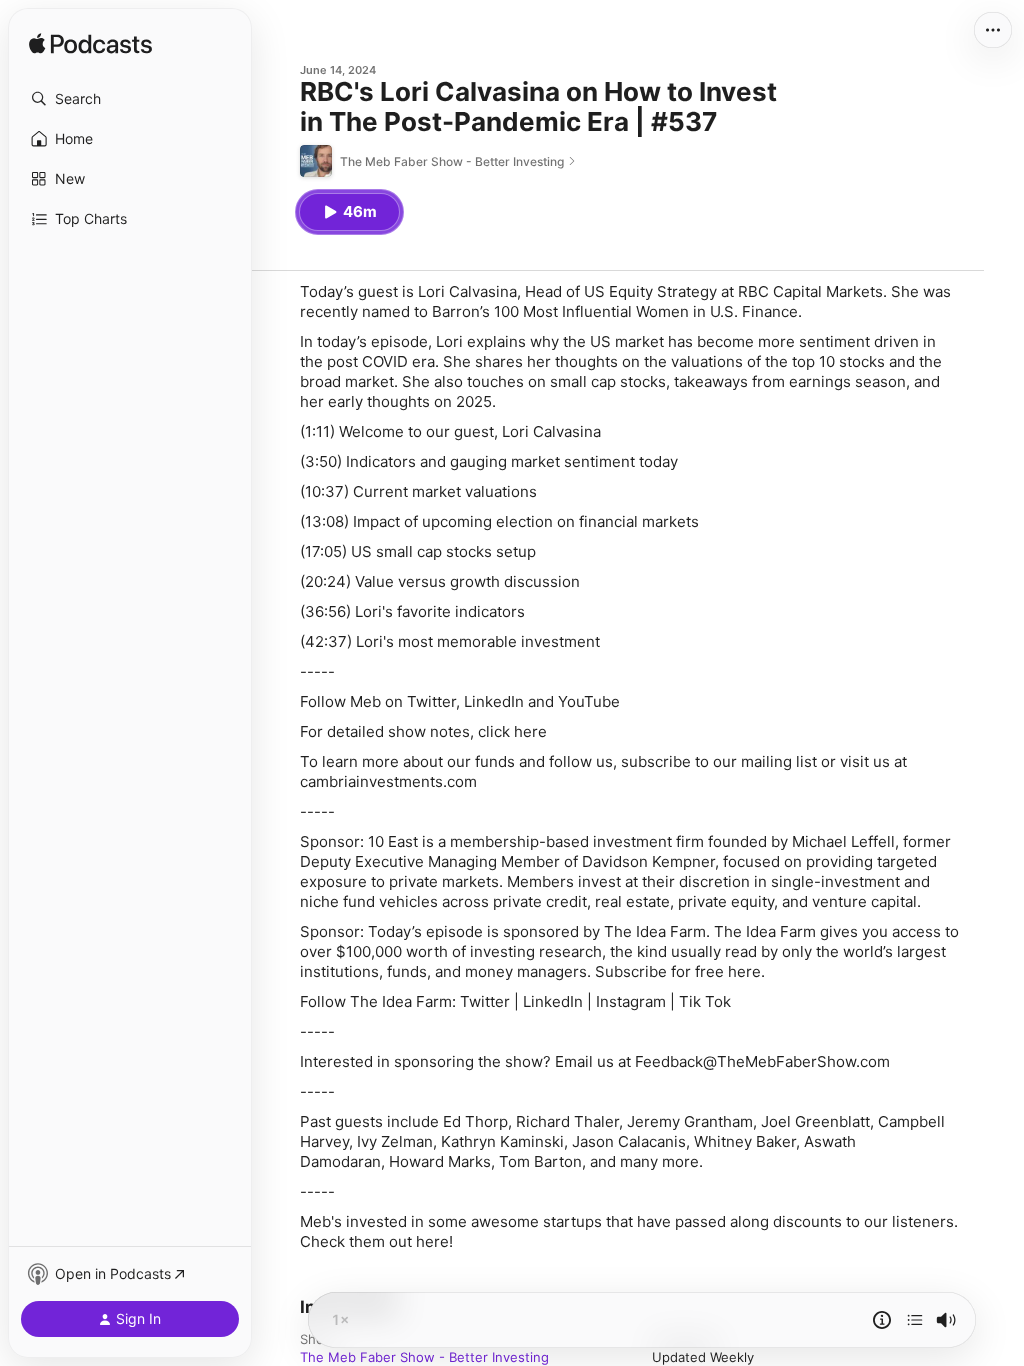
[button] (130, 99)
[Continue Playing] (915, 1320)
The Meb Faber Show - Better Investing (424, 1357)
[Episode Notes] (882, 1320)
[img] (90, 45)
